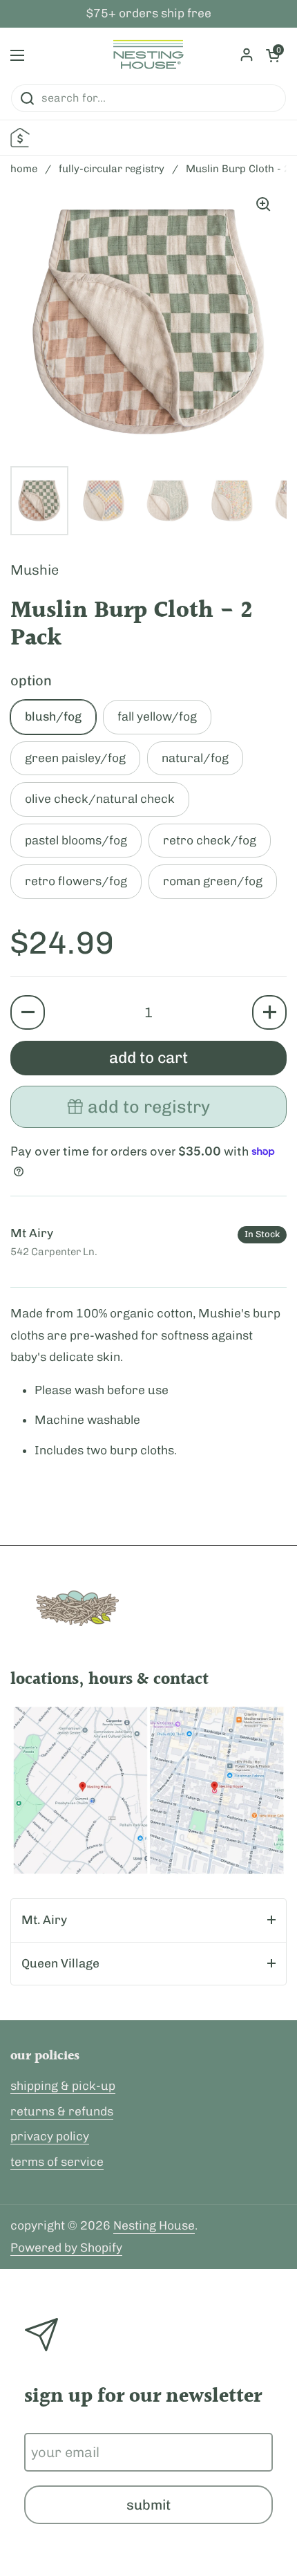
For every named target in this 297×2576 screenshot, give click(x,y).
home (24, 169)
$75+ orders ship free (149, 14)
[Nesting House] (148, 55)
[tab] (148, 1920)
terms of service (57, 2162)
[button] (28, 1012)
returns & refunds (62, 2111)
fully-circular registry (112, 169)
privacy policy (50, 2136)
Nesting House (154, 2225)
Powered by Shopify (66, 2248)
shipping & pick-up (63, 2086)
